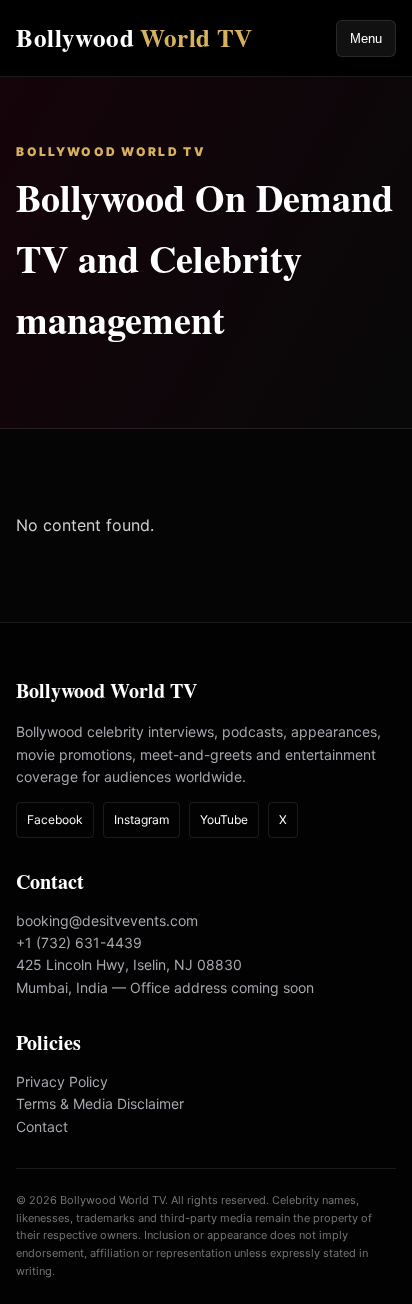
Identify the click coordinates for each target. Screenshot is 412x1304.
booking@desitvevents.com (107, 920)
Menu (366, 38)
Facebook (55, 819)
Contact (42, 1126)
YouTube (224, 819)
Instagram (141, 819)
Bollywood (134, 37)
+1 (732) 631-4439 (79, 942)
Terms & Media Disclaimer (100, 1103)
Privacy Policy (62, 1081)
